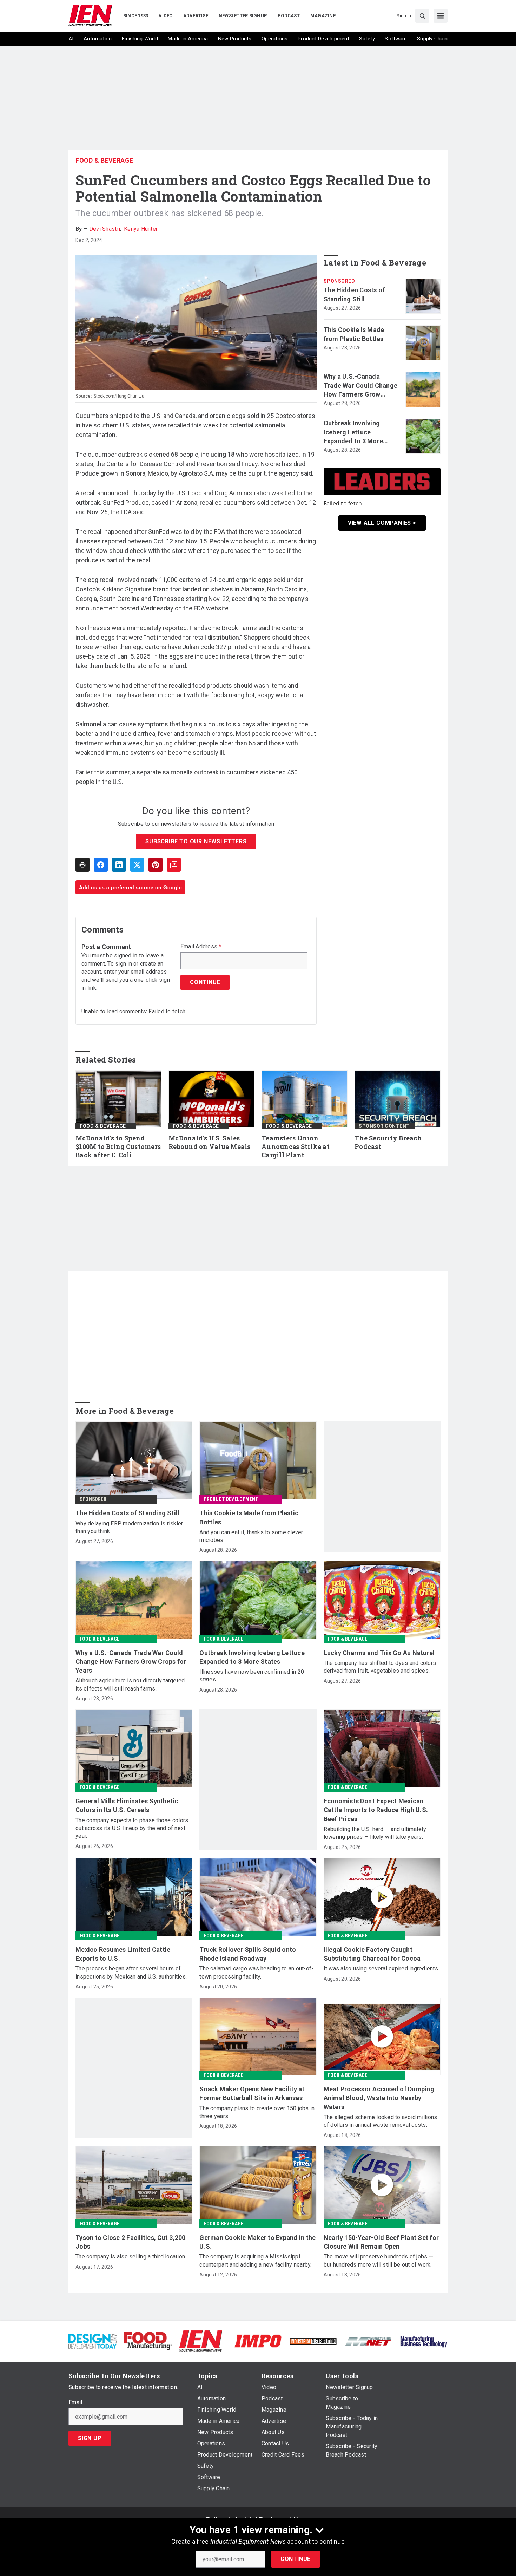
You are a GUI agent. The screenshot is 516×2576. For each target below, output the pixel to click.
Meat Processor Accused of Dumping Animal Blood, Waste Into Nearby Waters (379, 2098)
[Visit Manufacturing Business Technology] (424, 2340)
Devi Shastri (105, 229)
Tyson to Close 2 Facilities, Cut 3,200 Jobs (131, 2242)
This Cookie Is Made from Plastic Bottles (354, 334)
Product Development (231, 1499)
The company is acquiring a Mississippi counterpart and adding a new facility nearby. (255, 2260)
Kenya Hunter (141, 229)
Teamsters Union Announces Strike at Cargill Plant (296, 1147)
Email (75, 2402)
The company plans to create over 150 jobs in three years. (257, 2112)
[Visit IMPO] (258, 2340)
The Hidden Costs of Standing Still (354, 294)
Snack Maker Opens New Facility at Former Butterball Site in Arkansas (252, 2093)
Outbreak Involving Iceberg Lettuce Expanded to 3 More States (353, 432)
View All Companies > (382, 523)
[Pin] (156, 865)
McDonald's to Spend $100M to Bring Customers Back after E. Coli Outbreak (118, 1147)
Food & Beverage (104, 160)
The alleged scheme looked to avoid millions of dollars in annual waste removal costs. (381, 2121)
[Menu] (441, 16)
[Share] (101, 865)
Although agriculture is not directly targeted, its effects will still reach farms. (131, 1684)
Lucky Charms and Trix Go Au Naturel (379, 1653)
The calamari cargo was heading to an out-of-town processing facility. (256, 1972)
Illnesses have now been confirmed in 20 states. (252, 1676)
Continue (296, 2559)
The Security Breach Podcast (388, 1142)
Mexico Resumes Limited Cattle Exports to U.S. (123, 1954)
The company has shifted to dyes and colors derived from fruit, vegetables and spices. (380, 1667)
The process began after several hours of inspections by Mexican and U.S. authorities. (131, 1972)
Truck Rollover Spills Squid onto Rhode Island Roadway (248, 1954)
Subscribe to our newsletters (196, 841)
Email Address (201, 947)
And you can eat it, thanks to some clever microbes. (251, 1536)
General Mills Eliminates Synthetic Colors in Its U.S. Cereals (127, 1805)
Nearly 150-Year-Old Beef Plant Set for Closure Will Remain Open (381, 2242)
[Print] (82, 865)
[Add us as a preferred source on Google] (174, 865)
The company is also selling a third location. (131, 2257)
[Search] (422, 16)
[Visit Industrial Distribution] (313, 2341)
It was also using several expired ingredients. (382, 1969)
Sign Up (90, 2438)
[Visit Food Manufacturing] (148, 2340)
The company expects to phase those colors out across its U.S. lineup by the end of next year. (132, 1828)
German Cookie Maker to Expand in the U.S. (257, 2242)
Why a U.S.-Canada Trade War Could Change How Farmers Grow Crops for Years (361, 386)
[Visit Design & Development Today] (92, 2340)
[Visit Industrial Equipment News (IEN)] (200, 2340)
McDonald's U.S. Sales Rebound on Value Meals (210, 1142)
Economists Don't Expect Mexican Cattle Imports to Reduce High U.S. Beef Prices (376, 1810)
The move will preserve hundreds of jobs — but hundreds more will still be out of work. (378, 2260)
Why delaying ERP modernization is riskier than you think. (129, 1527)
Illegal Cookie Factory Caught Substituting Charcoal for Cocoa (372, 1954)
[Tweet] (137, 865)
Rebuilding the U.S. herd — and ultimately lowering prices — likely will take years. (375, 1833)
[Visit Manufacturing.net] (368, 2341)
